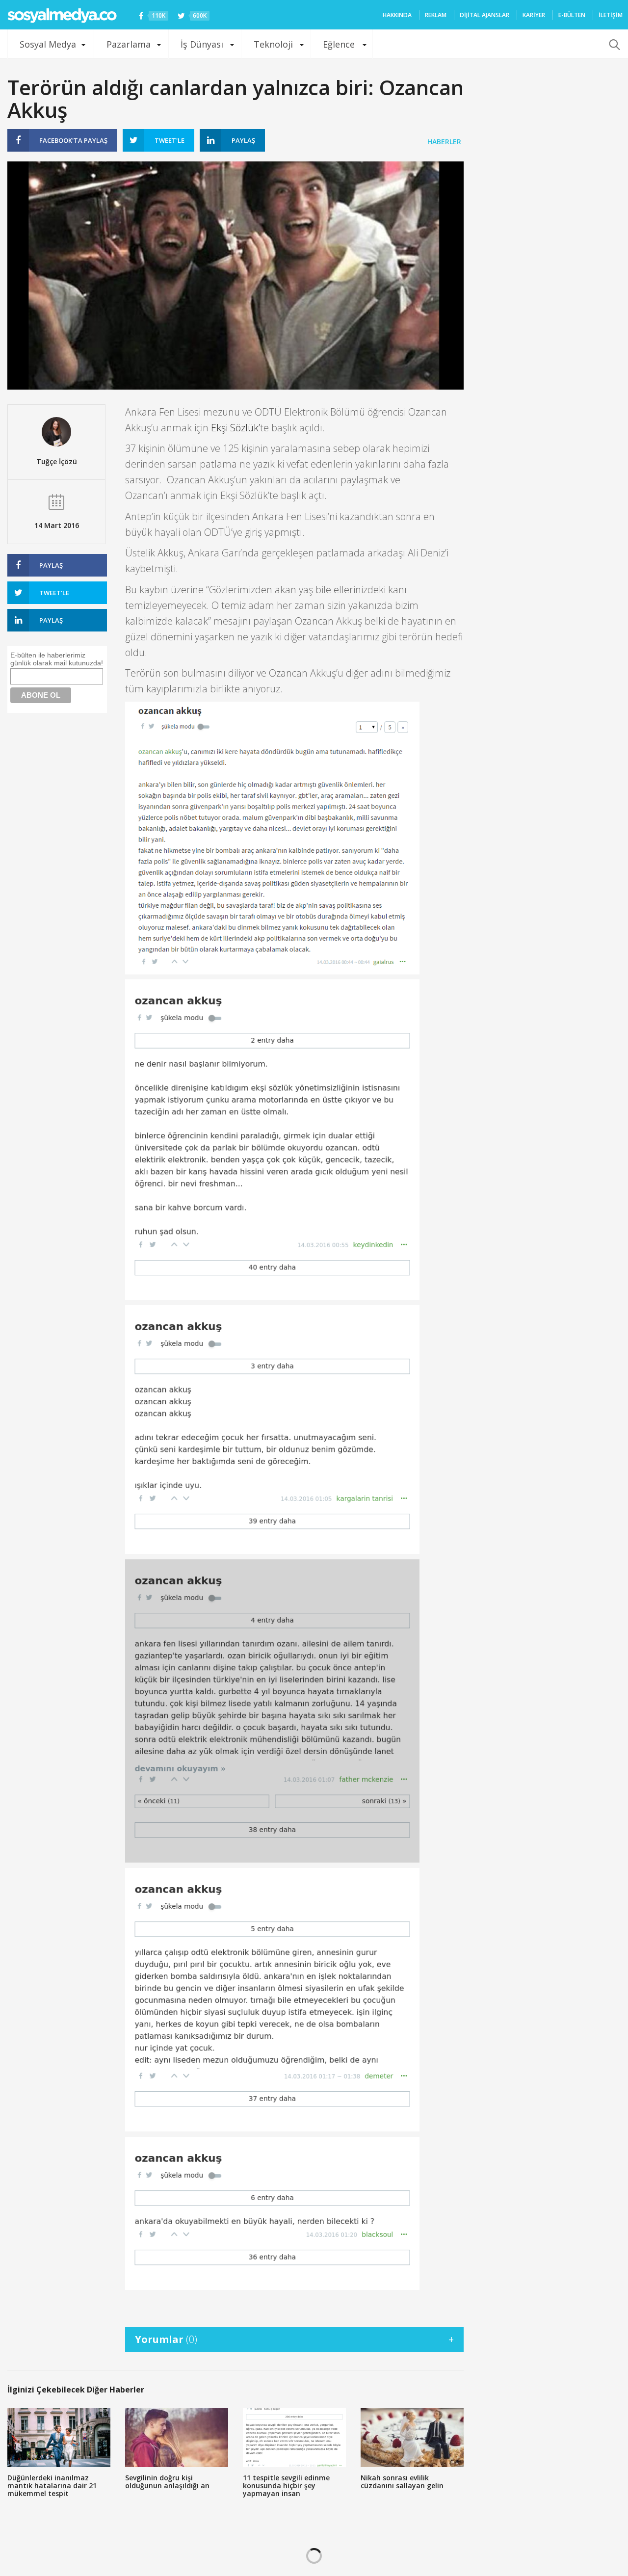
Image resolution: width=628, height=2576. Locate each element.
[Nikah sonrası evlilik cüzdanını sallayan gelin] (412, 2438)
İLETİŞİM (611, 15)
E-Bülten (572, 15)
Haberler (444, 142)
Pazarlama (129, 44)
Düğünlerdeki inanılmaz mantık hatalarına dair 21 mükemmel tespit (52, 2485)
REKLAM (436, 15)
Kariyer (534, 15)
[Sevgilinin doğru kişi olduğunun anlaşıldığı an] (177, 2438)
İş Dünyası (202, 44)
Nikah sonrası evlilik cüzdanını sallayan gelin (402, 2482)
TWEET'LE (170, 140)
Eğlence (339, 44)
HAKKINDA (397, 15)
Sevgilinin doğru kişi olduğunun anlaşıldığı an (167, 2482)
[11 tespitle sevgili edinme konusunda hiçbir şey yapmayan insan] (294, 2438)
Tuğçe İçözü (57, 461)
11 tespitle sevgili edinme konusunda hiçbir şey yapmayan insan (286, 2485)
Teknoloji (273, 44)
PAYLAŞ (73, 140)
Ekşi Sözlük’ (235, 428)
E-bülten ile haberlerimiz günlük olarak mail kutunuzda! (57, 659)
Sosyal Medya (48, 44)
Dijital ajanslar (484, 15)
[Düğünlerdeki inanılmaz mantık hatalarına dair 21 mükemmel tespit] (59, 2438)
